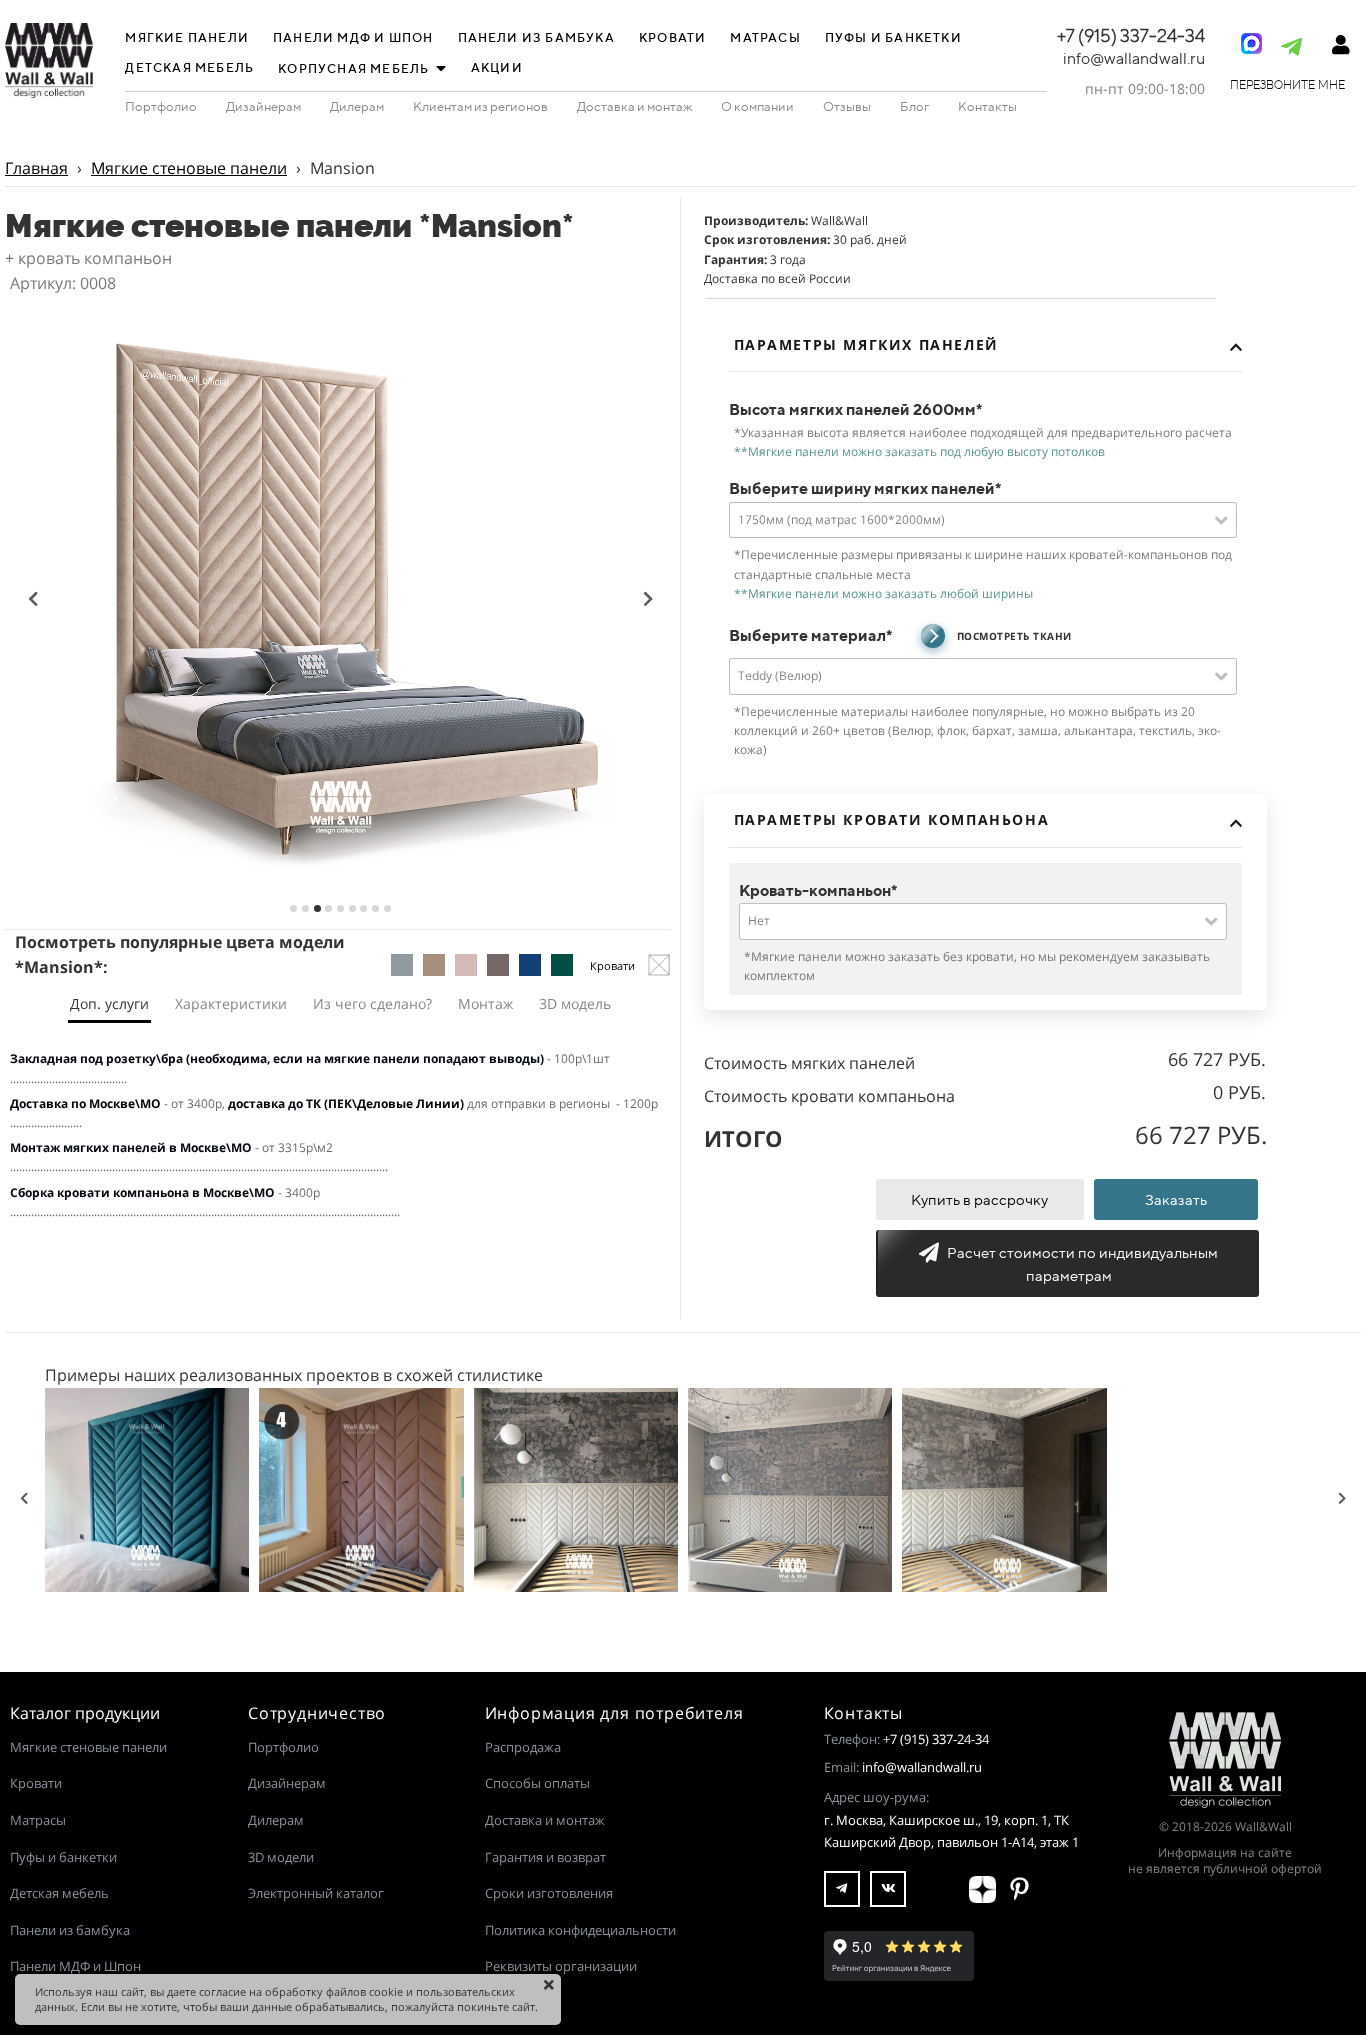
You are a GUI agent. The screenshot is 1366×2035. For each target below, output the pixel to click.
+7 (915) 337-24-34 (936, 1739)
